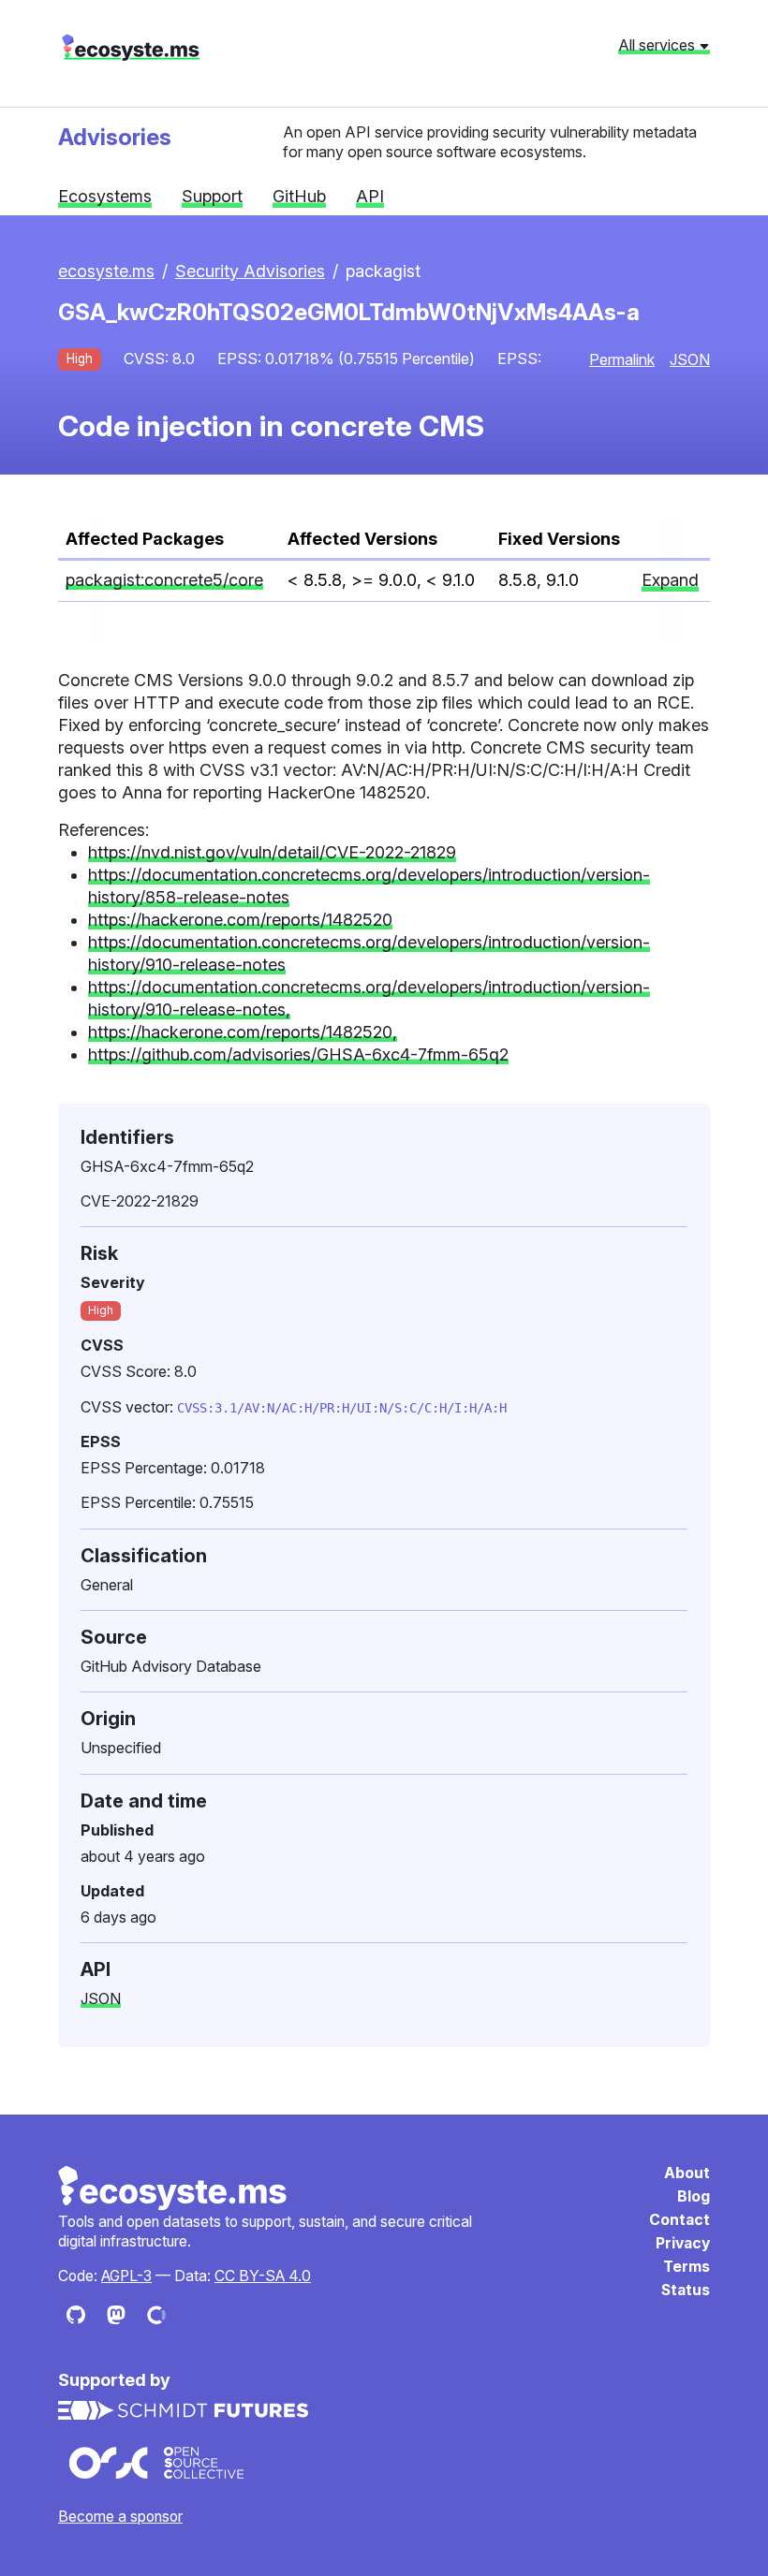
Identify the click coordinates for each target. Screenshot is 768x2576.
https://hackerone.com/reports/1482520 (240, 920)
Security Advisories (250, 271)
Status (686, 2290)
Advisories (115, 137)
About (687, 2173)
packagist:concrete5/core (164, 580)
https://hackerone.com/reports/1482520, (243, 1032)
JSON (690, 359)
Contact (679, 2220)
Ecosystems (105, 196)
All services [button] (658, 45)
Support (212, 196)
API (370, 196)
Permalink (622, 359)
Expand (670, 580)
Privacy (683, 2243)
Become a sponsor (120, 2517)
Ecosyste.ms (173, 2188)
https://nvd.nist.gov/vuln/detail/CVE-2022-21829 (272, 852)
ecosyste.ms (131, 48)
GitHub (299, 196)
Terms (687, 2267)
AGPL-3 (126, 2276)
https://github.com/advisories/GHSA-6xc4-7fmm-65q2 (298, 1054)
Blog (694, 2196)
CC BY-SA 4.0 (263, 2276)
